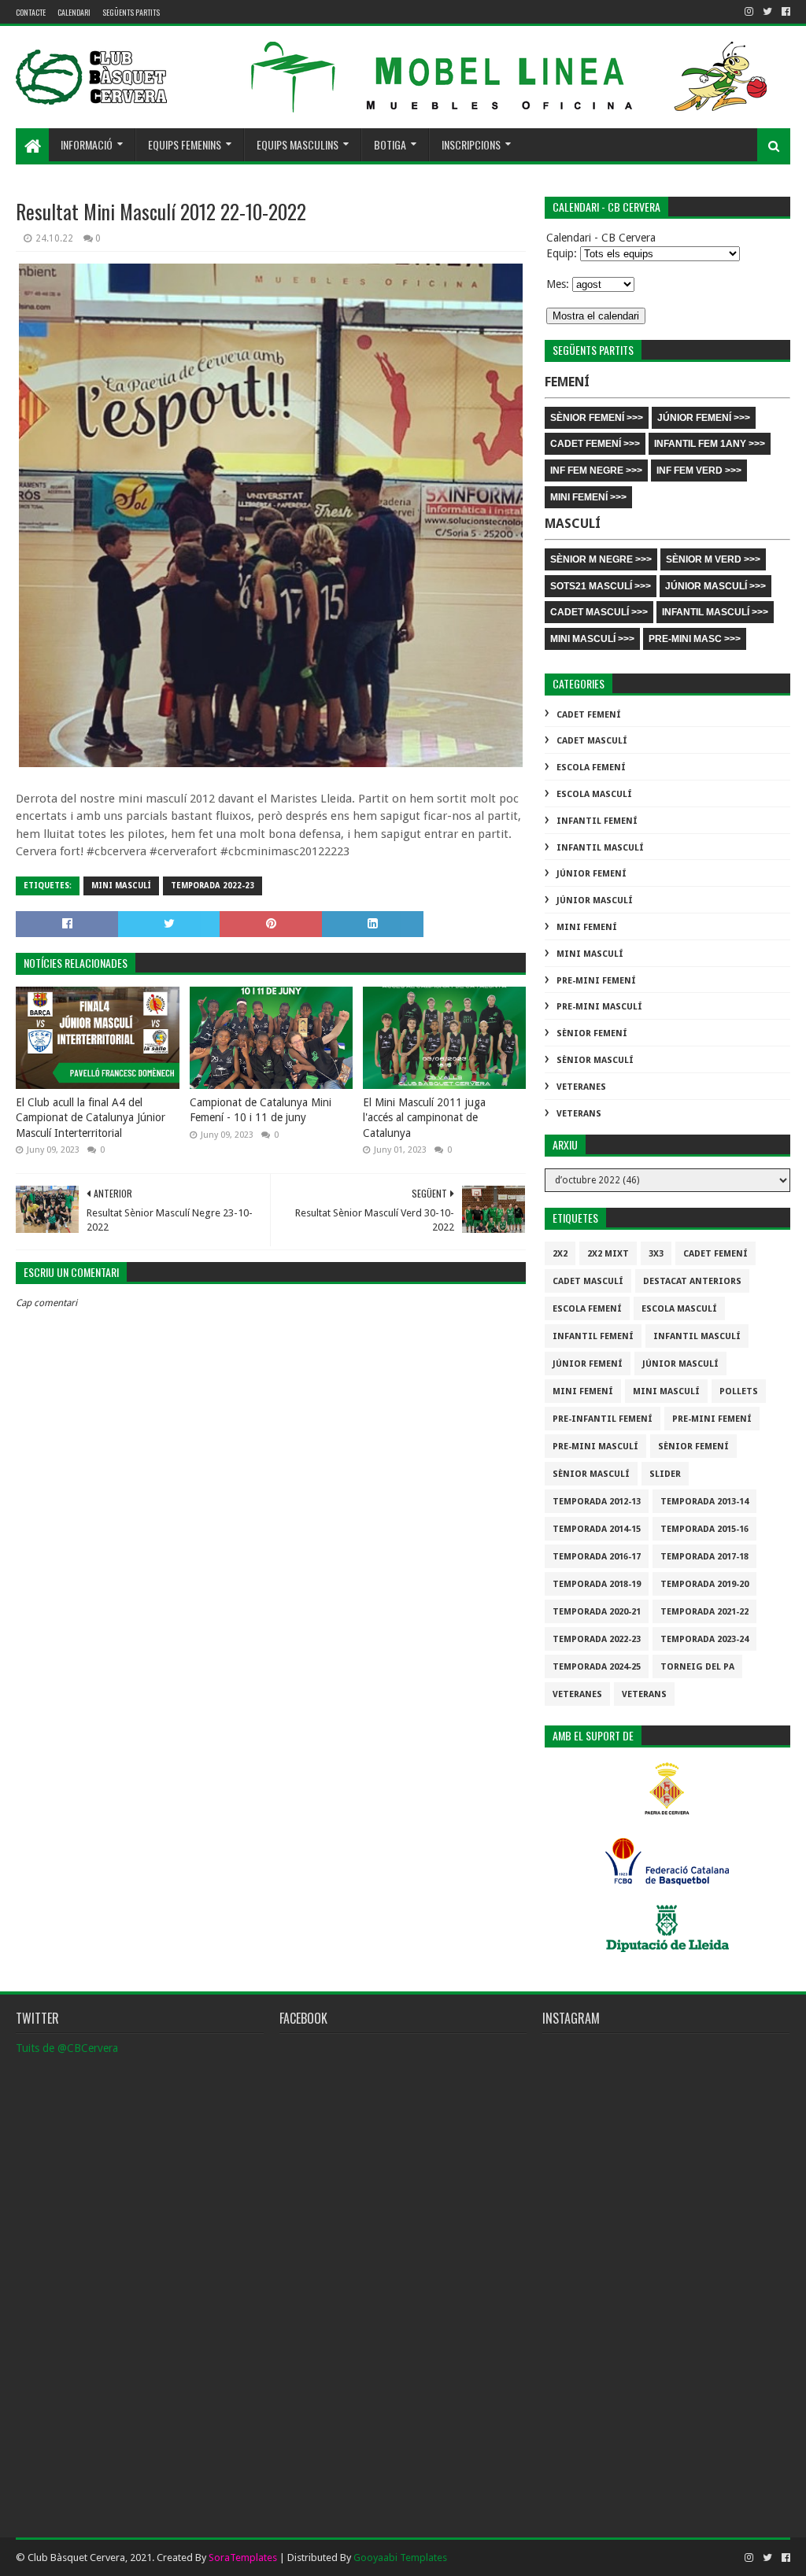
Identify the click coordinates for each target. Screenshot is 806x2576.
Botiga (390, 144)
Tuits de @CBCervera (67, 2048)
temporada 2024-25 (597, 1667)
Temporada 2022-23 (213, 886)
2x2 (560, 1254)
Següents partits (131, 12)
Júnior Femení (592, 874)
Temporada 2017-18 (704, 1557)
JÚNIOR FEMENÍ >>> (704, 418)
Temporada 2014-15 (597, 1529)
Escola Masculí (594, 794)
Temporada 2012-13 (597, 1502)
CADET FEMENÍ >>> (595, 444)
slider (665, 1474)
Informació (87, 144)
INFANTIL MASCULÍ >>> (715, 612)
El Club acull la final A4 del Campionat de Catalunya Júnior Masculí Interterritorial (91, 1118)
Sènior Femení (592, 1033)
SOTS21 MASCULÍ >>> (601, 586)
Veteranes (581, 1087)
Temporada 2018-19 (597, 1584)
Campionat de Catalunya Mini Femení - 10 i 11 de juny (261, 1110)
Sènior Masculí (595, 1060)
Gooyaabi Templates (400, 2558)
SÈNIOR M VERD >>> (713, 559)
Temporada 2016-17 (597, 1557)
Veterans (579, 1114)
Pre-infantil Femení (603, 1419)
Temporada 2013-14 (704, 1502)
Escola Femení (591, 768)
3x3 (656, 1254)
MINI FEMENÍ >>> (588, 497)
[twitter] (767, 12)
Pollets (739, 1391)
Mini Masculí (121, 886)
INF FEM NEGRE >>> (596, 471)
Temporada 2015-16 (704, 1529)
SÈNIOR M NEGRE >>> (601, 559)
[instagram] (749, 12)
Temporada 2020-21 (597, 1612)
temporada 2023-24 (704, 1639)
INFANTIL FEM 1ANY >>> (710, 444)
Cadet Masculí (592, 741)
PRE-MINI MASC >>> (695, 639)
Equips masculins (298, 144)
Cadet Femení (589, 715)
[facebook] (784, 12)
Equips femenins (185, 144)
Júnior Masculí (595, 900)
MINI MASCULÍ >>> (592, 639)
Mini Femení (587, 927)
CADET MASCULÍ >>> (599, 612)
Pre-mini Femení (596, 981)
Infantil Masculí (600, 848)
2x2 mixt (608, 1254)
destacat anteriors (692, 1281)
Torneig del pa (697, 1667)
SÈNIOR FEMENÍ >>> (597, 418)
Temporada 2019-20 (704, 1584)
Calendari (74, 12)
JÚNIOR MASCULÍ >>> (715, 586)
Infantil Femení (597, 821)
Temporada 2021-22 (704, 1612)
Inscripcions (471, 144)
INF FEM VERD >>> (699, 471)
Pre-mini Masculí (599, 1007)
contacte (31, 12)
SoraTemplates (243, 2558)
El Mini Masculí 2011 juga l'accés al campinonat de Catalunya (424, 1118)
